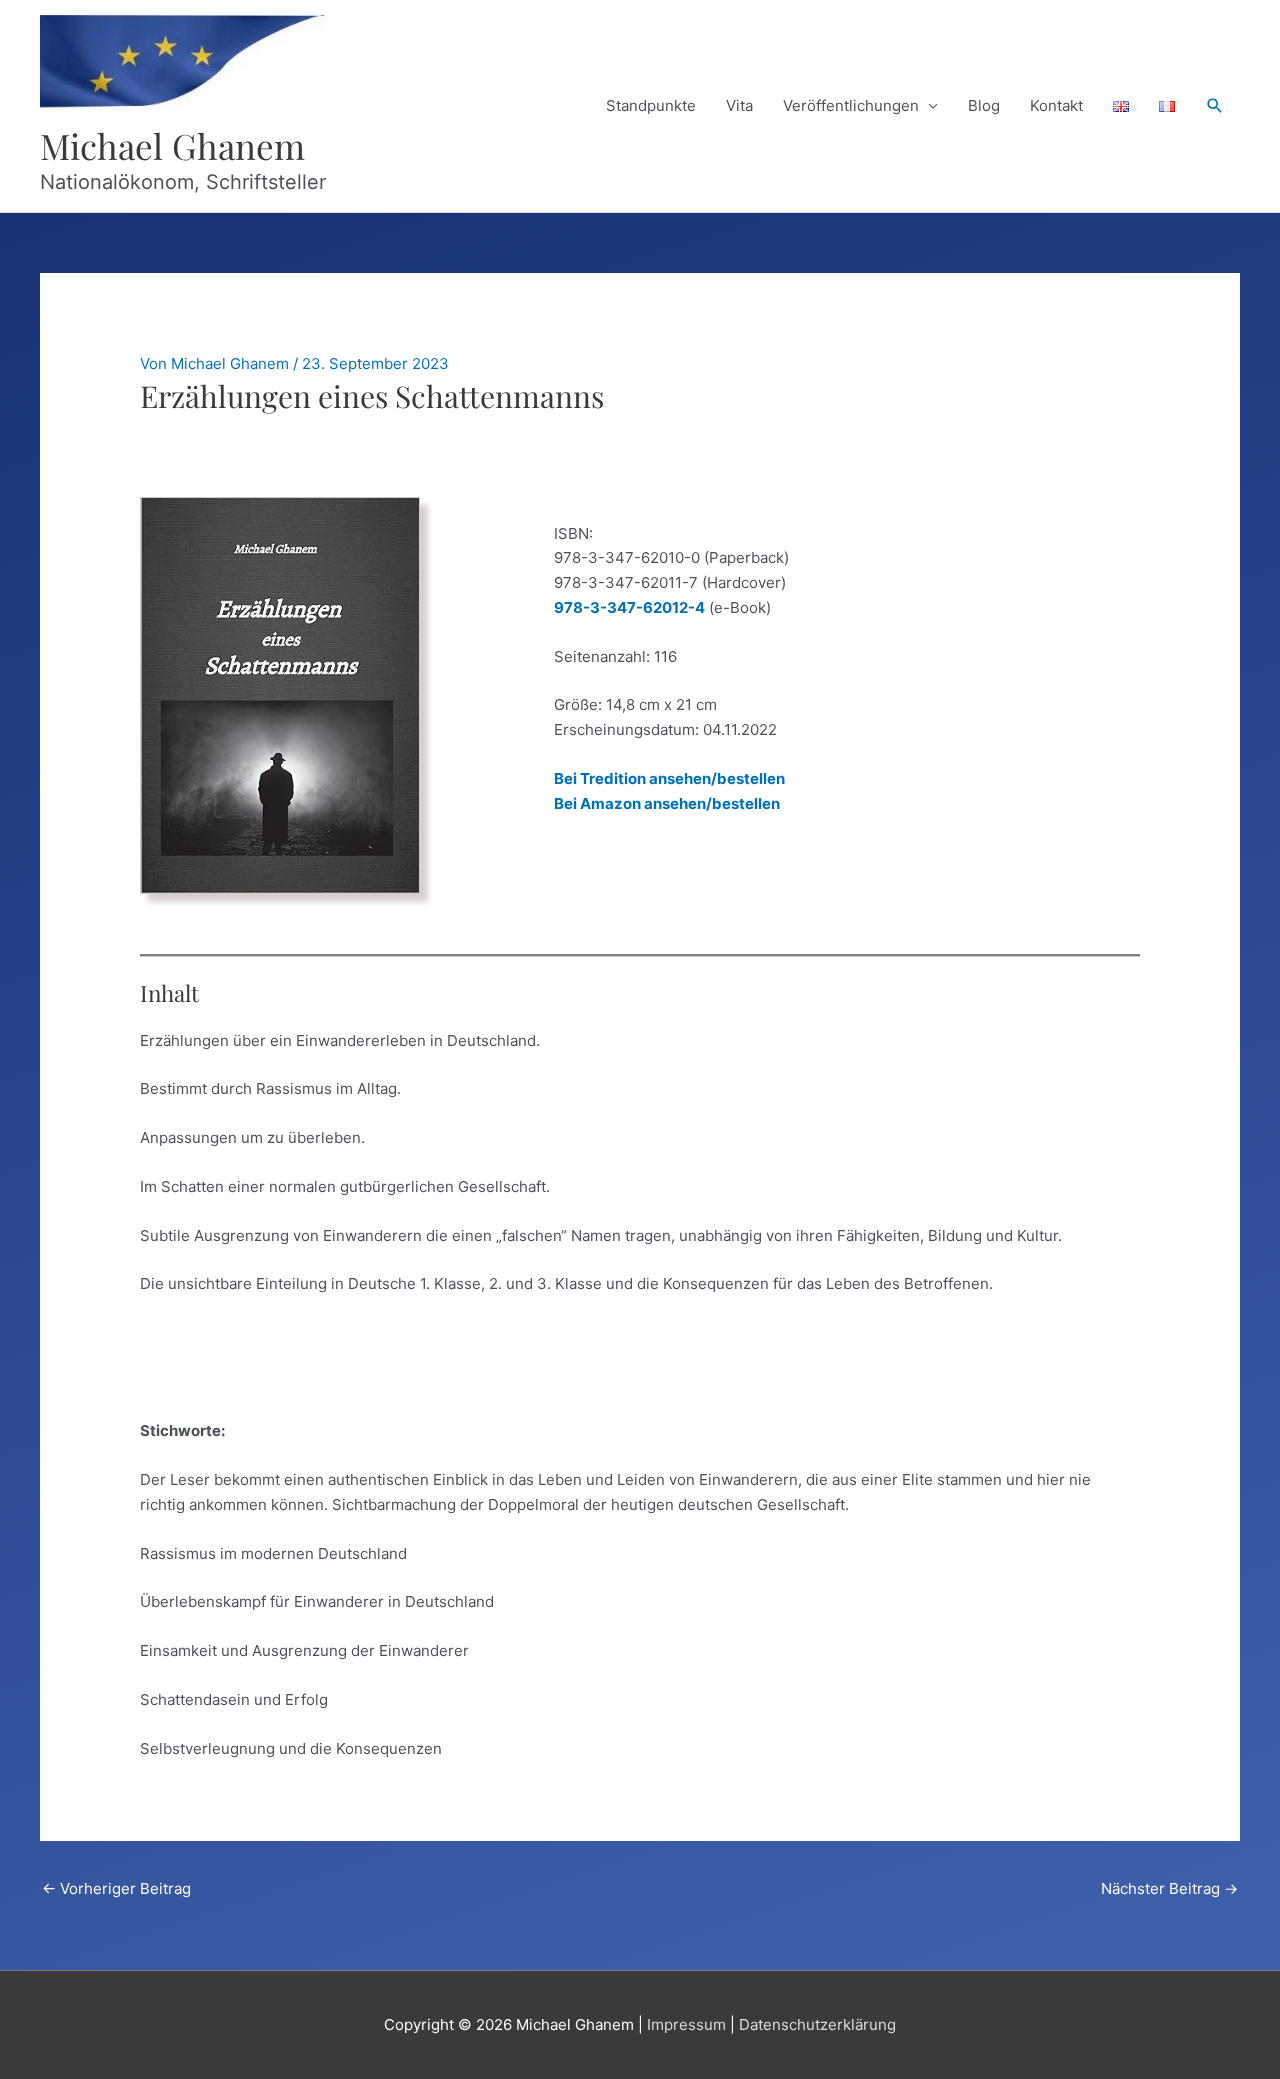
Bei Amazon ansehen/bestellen (667, 803)
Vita (739, 105)
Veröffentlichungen (851, 105)
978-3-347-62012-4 (629, 607)
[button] (1215, 106)
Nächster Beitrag (1169, 1888)
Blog (984, 105)
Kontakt (1056, 105)
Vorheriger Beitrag (116, 1888)
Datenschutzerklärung (817, 2024)
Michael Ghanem (172, 145)
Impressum (686, 2024)
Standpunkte (651, 105)
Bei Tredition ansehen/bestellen (669, 778)
